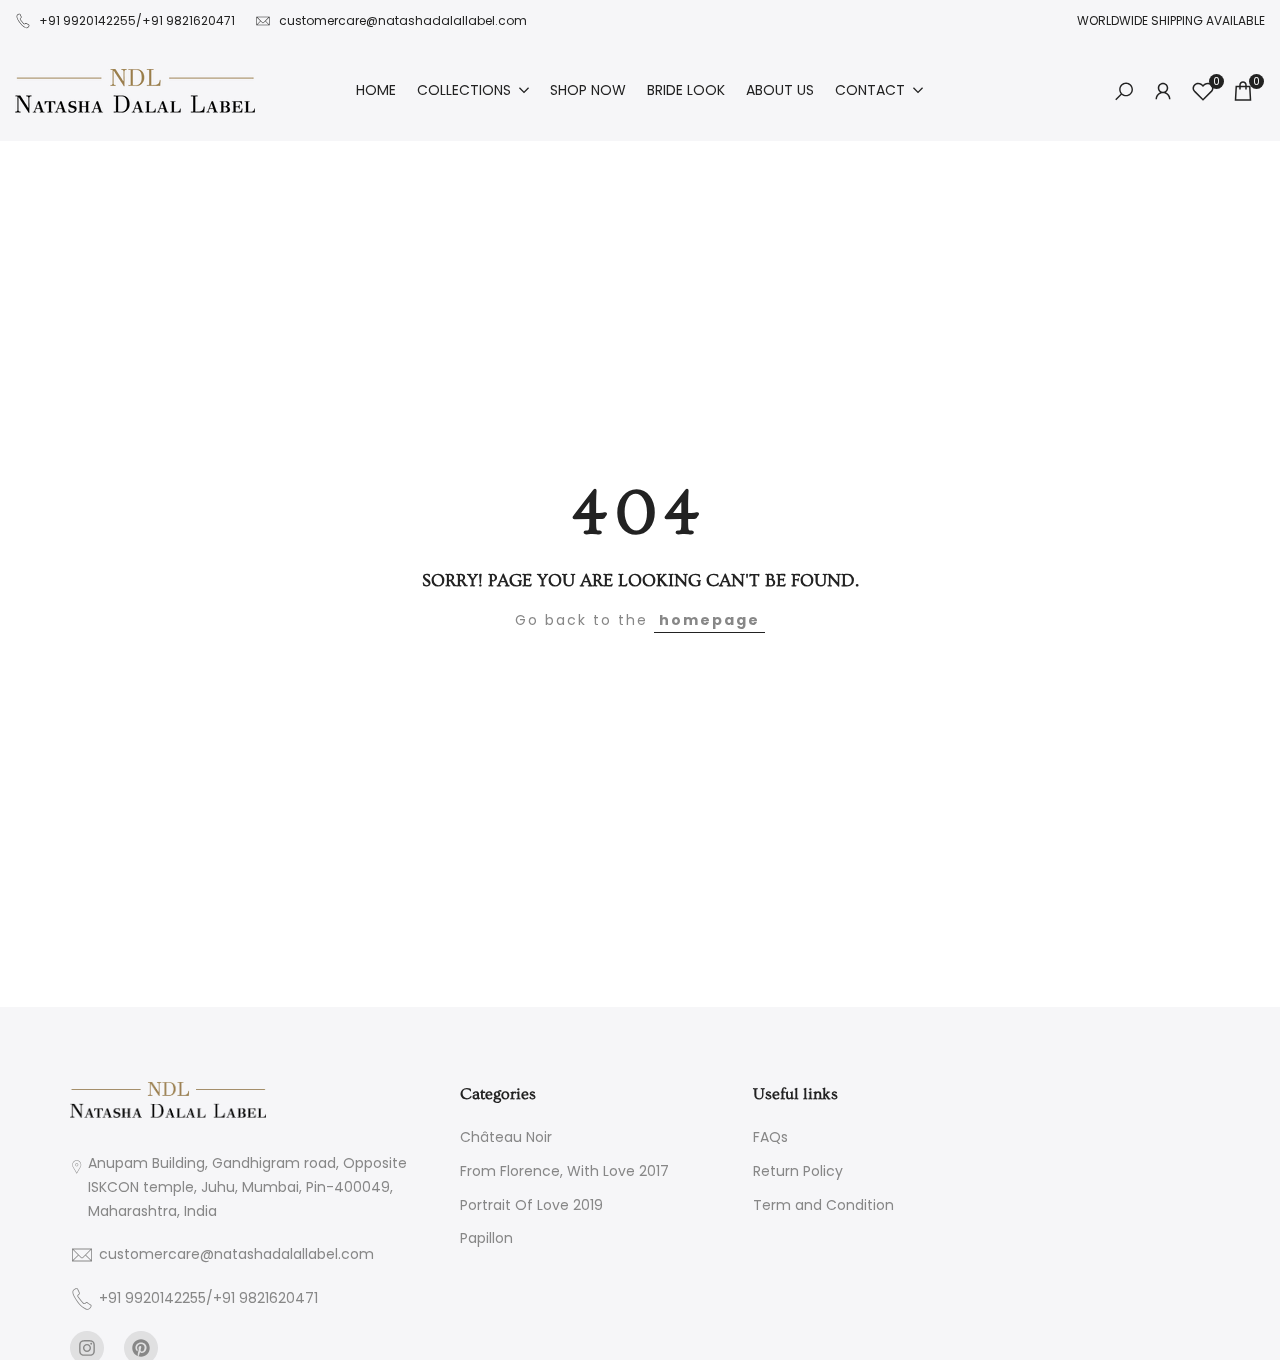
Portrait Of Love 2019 (531, 1205)
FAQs (770, 1137)
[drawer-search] (1124, 91)
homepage (709, 620)
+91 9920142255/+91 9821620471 (137, 20)
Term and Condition (823, 1205)
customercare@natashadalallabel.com (403, 20)
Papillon (486, 1238)
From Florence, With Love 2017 (564, 1171)
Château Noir (506, 1137)
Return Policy (798, 1171)
